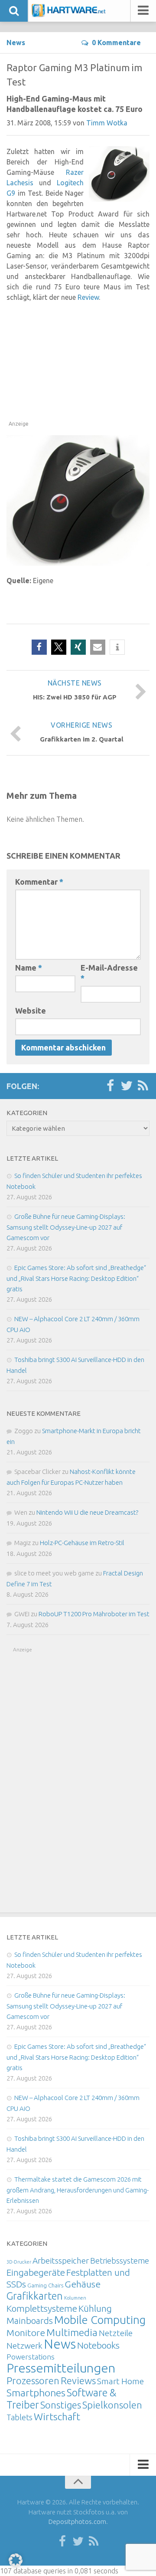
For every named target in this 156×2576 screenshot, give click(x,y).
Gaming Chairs (45, 2285)
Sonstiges (61, 2405)
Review (88, 297)
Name (29, 968)
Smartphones (36, 2393)
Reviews (78, 2381)
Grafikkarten (35, 2296)
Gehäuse (83, 2284)
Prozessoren (33, 2381)
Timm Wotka (107, 123)
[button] (39, 647)
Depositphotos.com (77, 2522)
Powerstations (31, 2357)
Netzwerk (24, 2346)
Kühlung (95, 2308)
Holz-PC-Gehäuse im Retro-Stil (82, 1543)
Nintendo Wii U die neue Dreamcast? (87, 1512)
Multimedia (72, 2332)
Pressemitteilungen (61, 2368)
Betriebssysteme (120, 2261)
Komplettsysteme (42, 2308)
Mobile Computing (100, 2320)
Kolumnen (75, 2298)
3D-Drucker (19, 2262)
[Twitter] (127, 1086)
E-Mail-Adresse (109, 973)
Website (31, 1011)
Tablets (19, 2417)
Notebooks (98, 2345)
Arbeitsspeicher (61, 2261)
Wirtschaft (57, 2417)
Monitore (26, 2333)
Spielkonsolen (112, 2405)
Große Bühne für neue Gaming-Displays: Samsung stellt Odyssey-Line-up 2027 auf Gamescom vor (66, 1227)
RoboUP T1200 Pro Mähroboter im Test (94, 1614)
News (16, 43)
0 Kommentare (116, 43)
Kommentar (39, 882)
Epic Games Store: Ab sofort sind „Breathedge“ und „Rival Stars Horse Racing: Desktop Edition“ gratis (76, 1278)
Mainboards (30, 2321)
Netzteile (116, 2333)
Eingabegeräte (36, 2272)
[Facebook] (110, 1086)
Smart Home (120, 2381)
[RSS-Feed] (143, 1086)
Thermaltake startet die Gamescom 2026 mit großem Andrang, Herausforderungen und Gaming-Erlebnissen (78, 2190)
